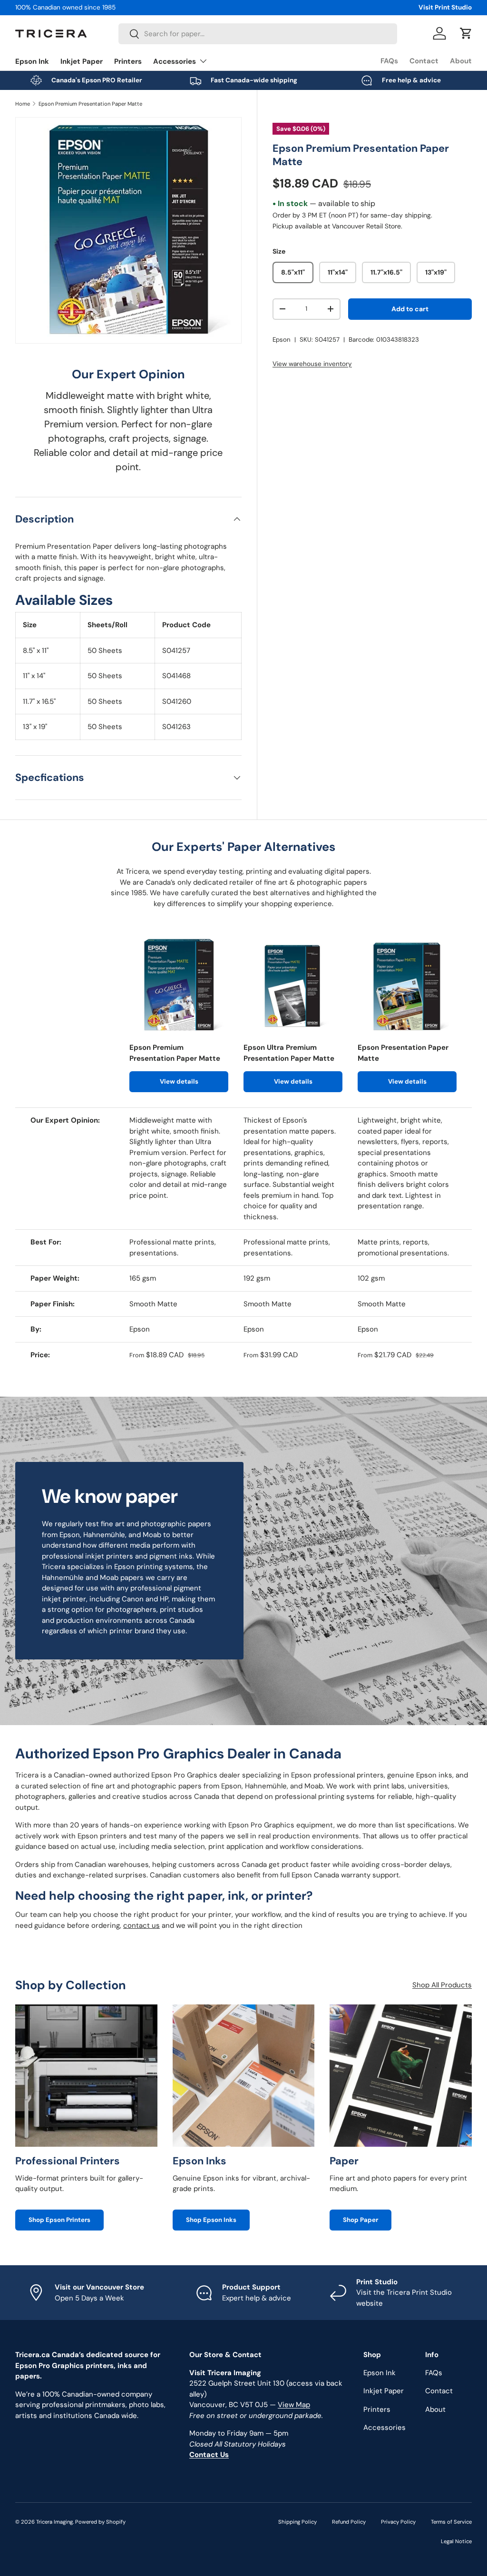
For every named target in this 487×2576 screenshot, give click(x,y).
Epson (282, 340)
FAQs (389, 61)
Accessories (385, 2428)
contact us (141, 1925)
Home (23, 104)
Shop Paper (360, 2220)
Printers (128, 61)
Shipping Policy (297, 2522)
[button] (466, 33)
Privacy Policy (398, 2522)
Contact (424, 61)
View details (179, 1081)
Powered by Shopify (100, 2522)
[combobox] (258, 34)
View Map (294, 2405)
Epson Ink (32, 61)
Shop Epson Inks (211, 2220)
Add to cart (410, 309)
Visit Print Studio (445, 7)
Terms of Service (451, 2522)
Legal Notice (456, 2541)
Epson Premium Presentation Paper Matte (90, 104)
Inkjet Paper (82, 61)
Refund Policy (349, 2522)
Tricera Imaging (54, 2522)
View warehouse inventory (312, 364)
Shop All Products (442, 1985)
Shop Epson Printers (59, 2220)
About (461, 61)
